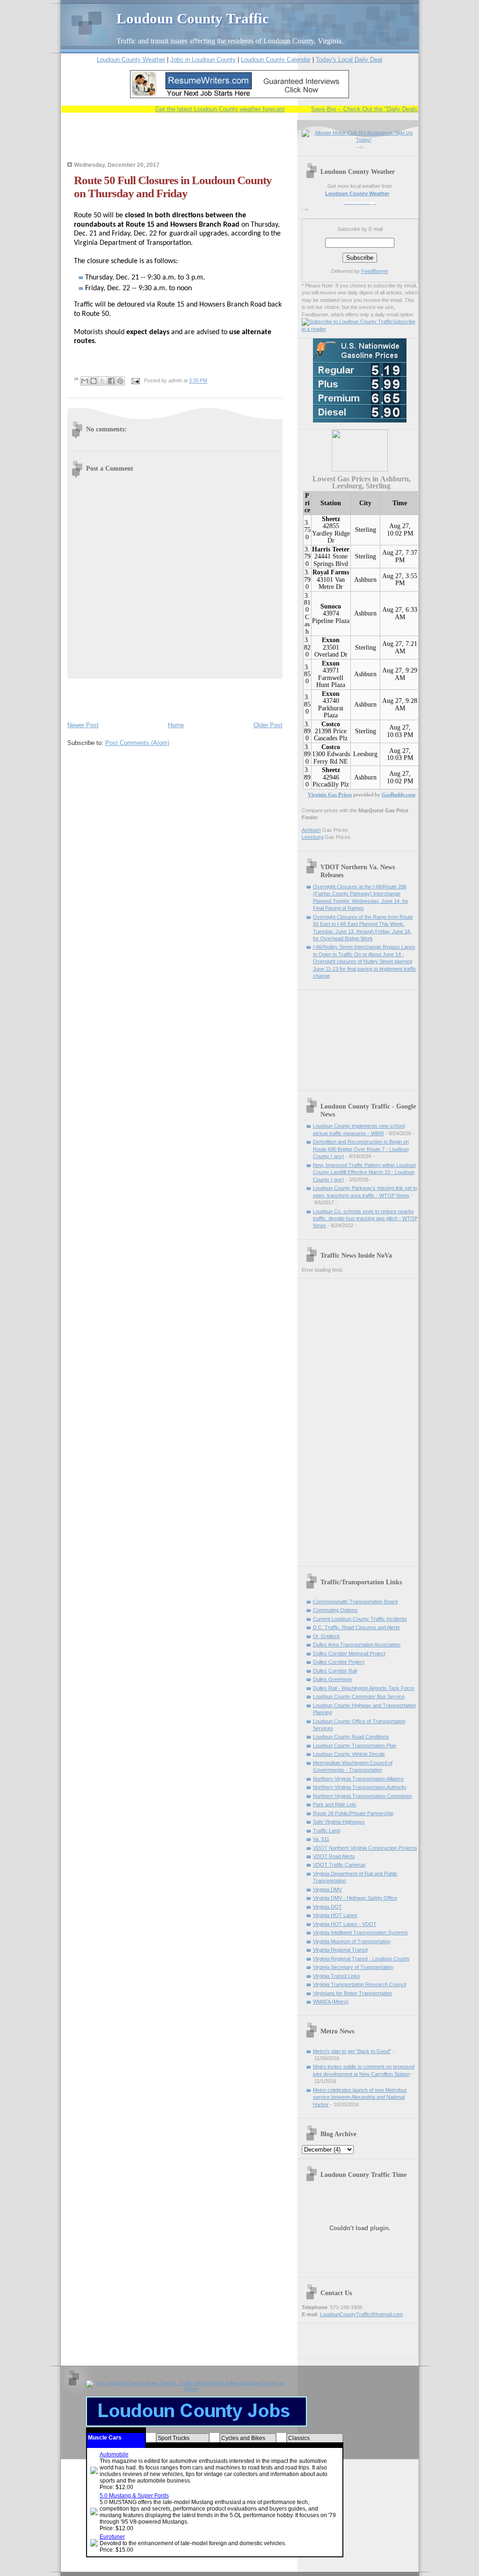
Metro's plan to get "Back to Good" (352, 2051)
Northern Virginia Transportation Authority (360, 1787)
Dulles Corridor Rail (335, 1671)
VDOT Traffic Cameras (339, 1865)
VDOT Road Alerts (334, 1856)
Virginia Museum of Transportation (352, 1941)
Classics (299, 2438)
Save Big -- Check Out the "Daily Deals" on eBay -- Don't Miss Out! (385, 109)
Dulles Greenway (333, 1679)
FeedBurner (375, 271)
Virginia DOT (327, 1907)
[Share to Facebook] (111, 381)
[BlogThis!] (94, 381)
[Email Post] (135, 381)
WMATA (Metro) (331, 2002)
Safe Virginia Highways (339, 1822)
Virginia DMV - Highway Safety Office (355, 1898)
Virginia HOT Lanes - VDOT (345, 1924)
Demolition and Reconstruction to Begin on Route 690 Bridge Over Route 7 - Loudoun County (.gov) (361, 1149)
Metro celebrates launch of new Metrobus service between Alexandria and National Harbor (360, 2097)
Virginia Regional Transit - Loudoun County (361, 1959)
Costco (331, 724)
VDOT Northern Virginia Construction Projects (365, 1848)
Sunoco (331, 606)
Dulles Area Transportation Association (357, 1645)
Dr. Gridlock (327, 1636)
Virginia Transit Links (337, 1976)
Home (176, 725)
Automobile (114, 2454)
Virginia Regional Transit (340, 1950)
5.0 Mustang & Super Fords (134, 2496)
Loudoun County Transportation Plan (355, 1746)
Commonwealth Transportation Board (355, 1602)
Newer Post (83, 725)
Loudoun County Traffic (193, 18)
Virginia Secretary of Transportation (353, 1967)
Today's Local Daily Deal (349, 60)
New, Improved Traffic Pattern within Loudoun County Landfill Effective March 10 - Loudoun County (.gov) (364, 1172)
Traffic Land (327, 1831)
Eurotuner (112, 2537)
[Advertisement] (177, 143)
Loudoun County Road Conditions (351, 1737)
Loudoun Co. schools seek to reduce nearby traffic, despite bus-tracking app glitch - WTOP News (365, 1219)
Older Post (268, 725)
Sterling (366, 530)
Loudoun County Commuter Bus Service (359, 1696)
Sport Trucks (174, 2438)
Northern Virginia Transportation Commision (363, 1796)
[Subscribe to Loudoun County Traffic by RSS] (347, 322)
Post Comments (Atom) (137, 743)
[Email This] (85, 381)
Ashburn (365, 580)
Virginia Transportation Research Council (359, 1984)
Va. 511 (321, 1839)
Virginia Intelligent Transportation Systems (360, 1932)
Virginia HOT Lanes (335, 1915)
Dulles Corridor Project (339, 1662)
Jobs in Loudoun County (203, 60)
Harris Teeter (331, 549)
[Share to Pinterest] (120, 381)
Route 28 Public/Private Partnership (353, 1813)
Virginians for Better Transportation (352, 1993)
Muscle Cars (105, 2438)
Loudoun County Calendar (276, 60)
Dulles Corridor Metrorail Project (349, 1653)
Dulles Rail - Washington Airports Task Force (364, 1688)
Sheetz (331, 519)
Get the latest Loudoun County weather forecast (203, 109)
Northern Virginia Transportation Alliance (358, 1779)
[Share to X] (102, 381)
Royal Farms (331, 572)
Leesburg (365, 754)
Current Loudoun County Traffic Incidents (360, 1619)
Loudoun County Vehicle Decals (349, 1754)
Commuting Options (335, 1610)
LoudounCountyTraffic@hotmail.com (361, 2314)
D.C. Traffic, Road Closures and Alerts (356, 1627)
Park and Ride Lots (335, 1804)
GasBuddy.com (399, 794)
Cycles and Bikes (243, 2438)
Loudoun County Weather (131, 60)
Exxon (331, 640)
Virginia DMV (327, 1889)
